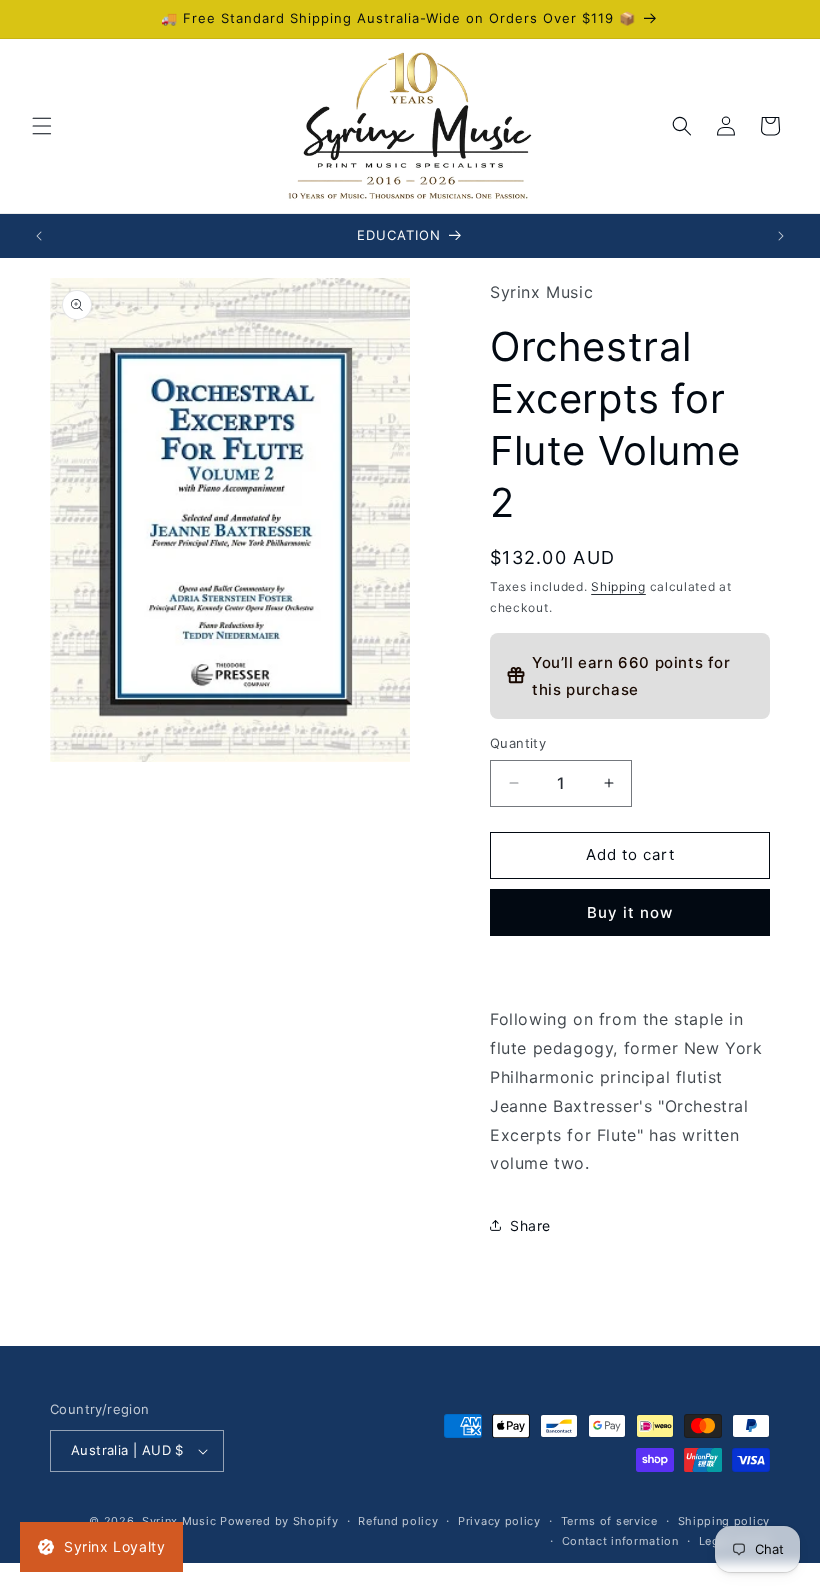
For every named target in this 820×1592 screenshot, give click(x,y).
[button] (42, 126)
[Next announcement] (781, 236)
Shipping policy (724, 1521)
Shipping (618, 586)
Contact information (620, 1541)
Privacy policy (499, 1521)
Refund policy (398, 1521)
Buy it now (630, 912)
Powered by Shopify (279, 1521)
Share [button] (530, 1225)
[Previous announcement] (39, 236)
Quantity (518, 743)
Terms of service (609, 1521)
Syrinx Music (179, 1521)
